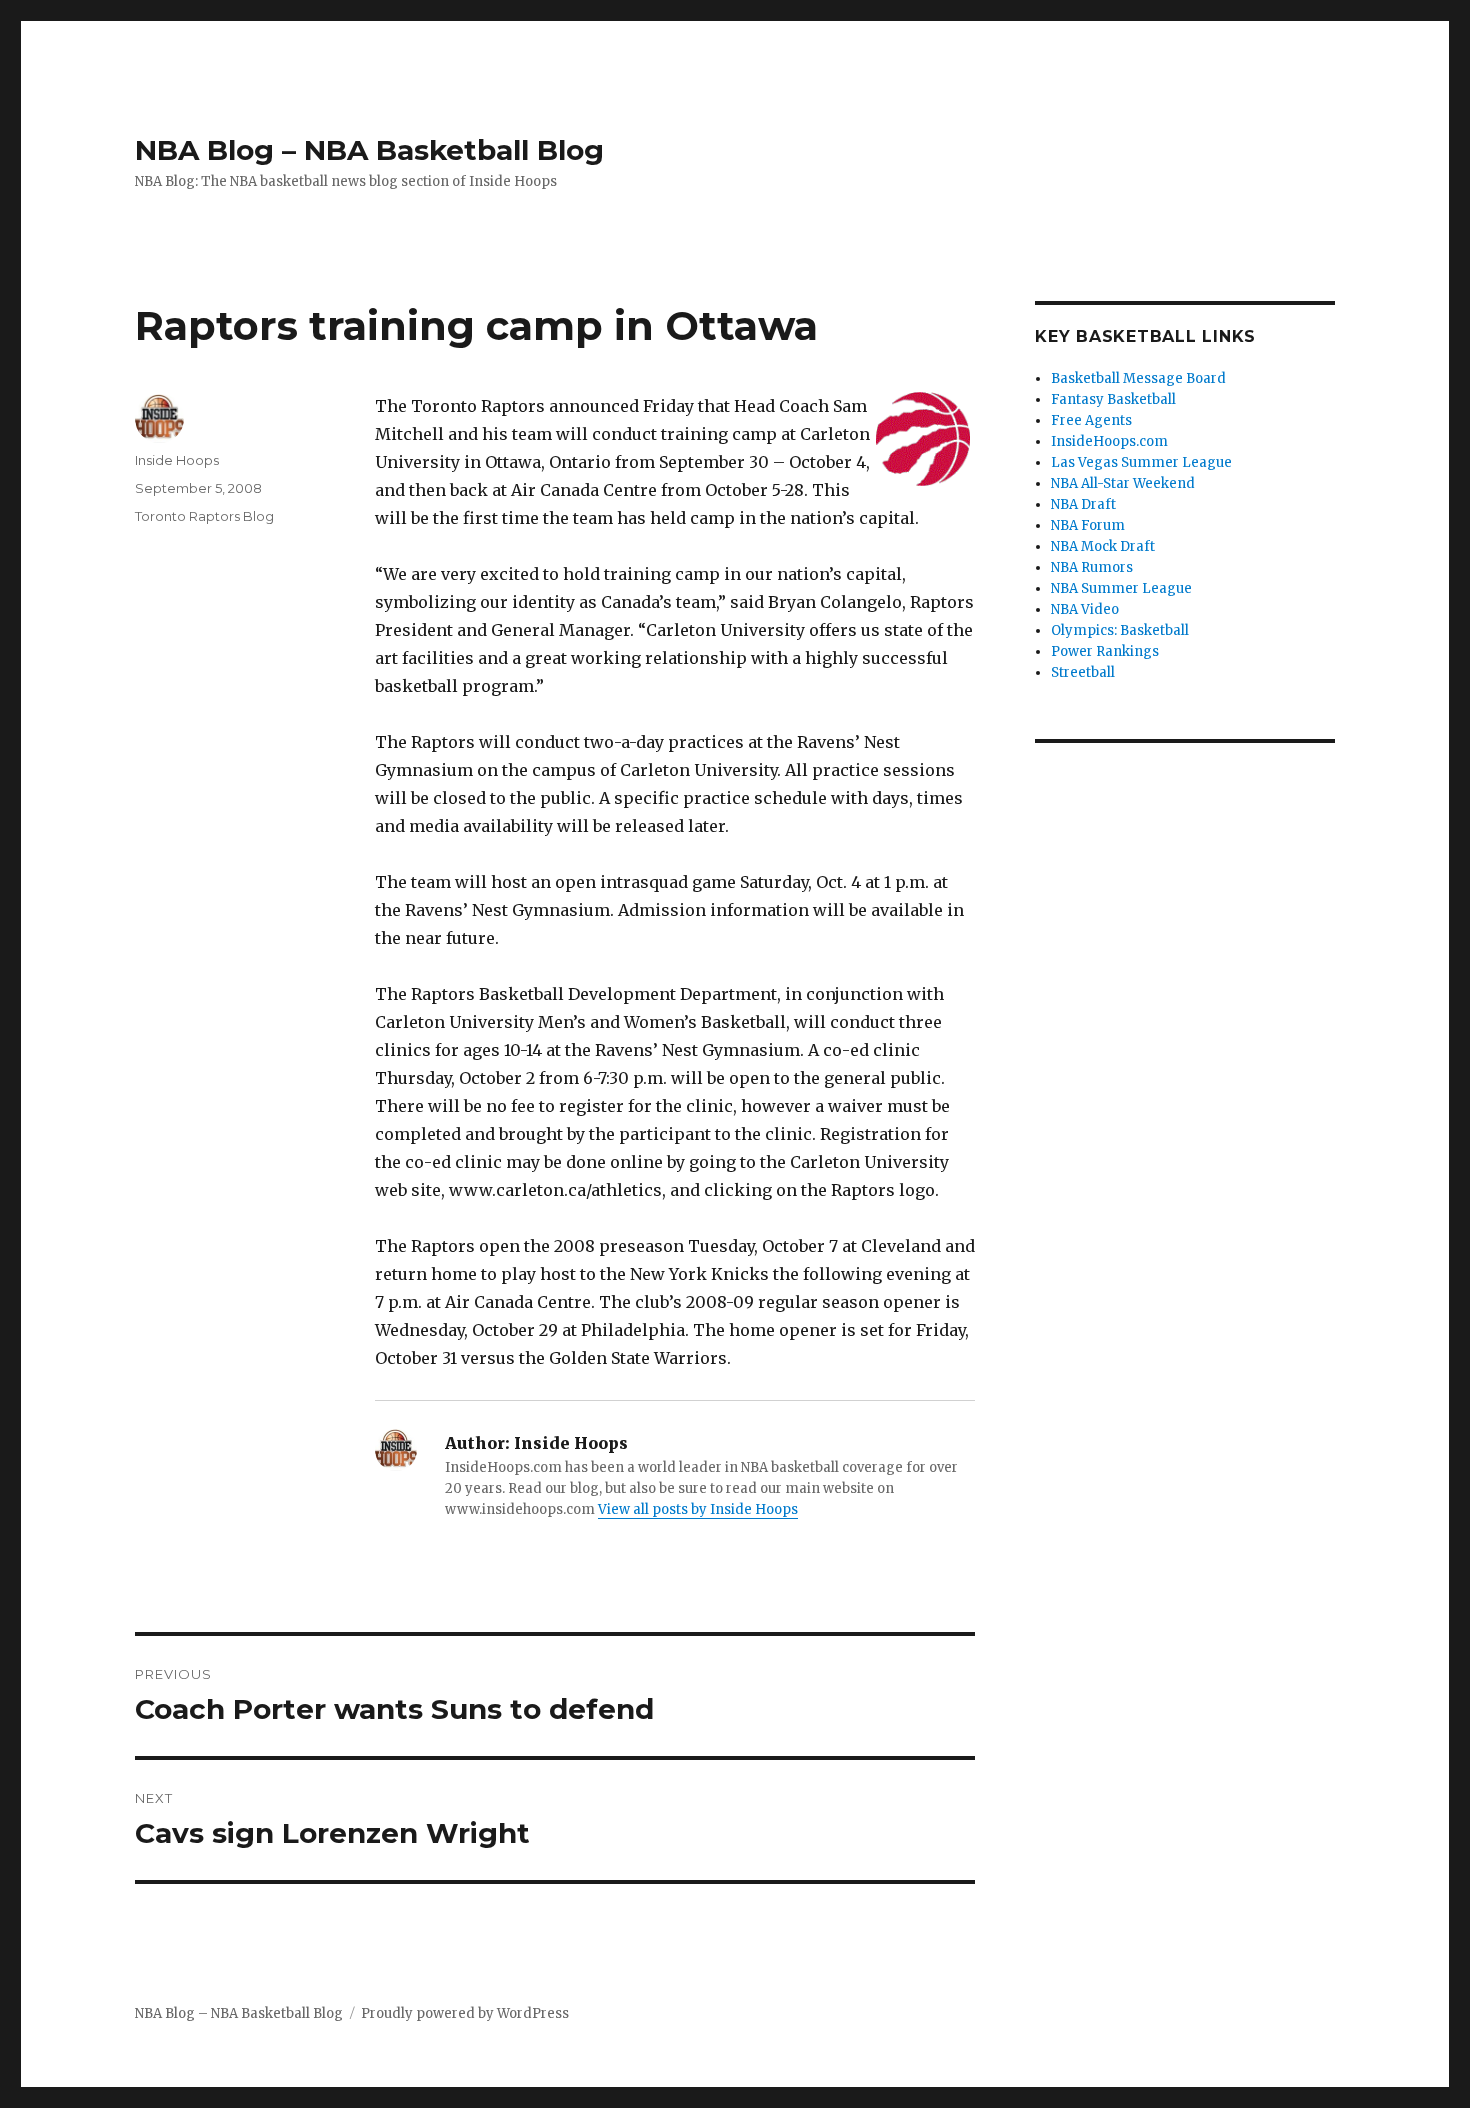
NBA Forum (1088, 525)
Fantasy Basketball (1113, 399)
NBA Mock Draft (1103, 546)
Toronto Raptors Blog (204, 516)
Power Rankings (1105, 651)
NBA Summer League (1121, 588)
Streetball (1083, 672)
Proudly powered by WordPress (465, 2013)
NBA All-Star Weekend (1123, 483)
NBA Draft (1083, 504)
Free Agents (1091, 420)
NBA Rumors (1092, 567)
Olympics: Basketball (1120, 630)
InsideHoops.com (1109, 441)
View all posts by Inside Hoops (698, 1509)
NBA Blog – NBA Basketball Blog (369, 150)
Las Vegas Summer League (1141, 462)
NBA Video (1085, 609)
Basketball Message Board (1138, 378)
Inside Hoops (177, 460)
